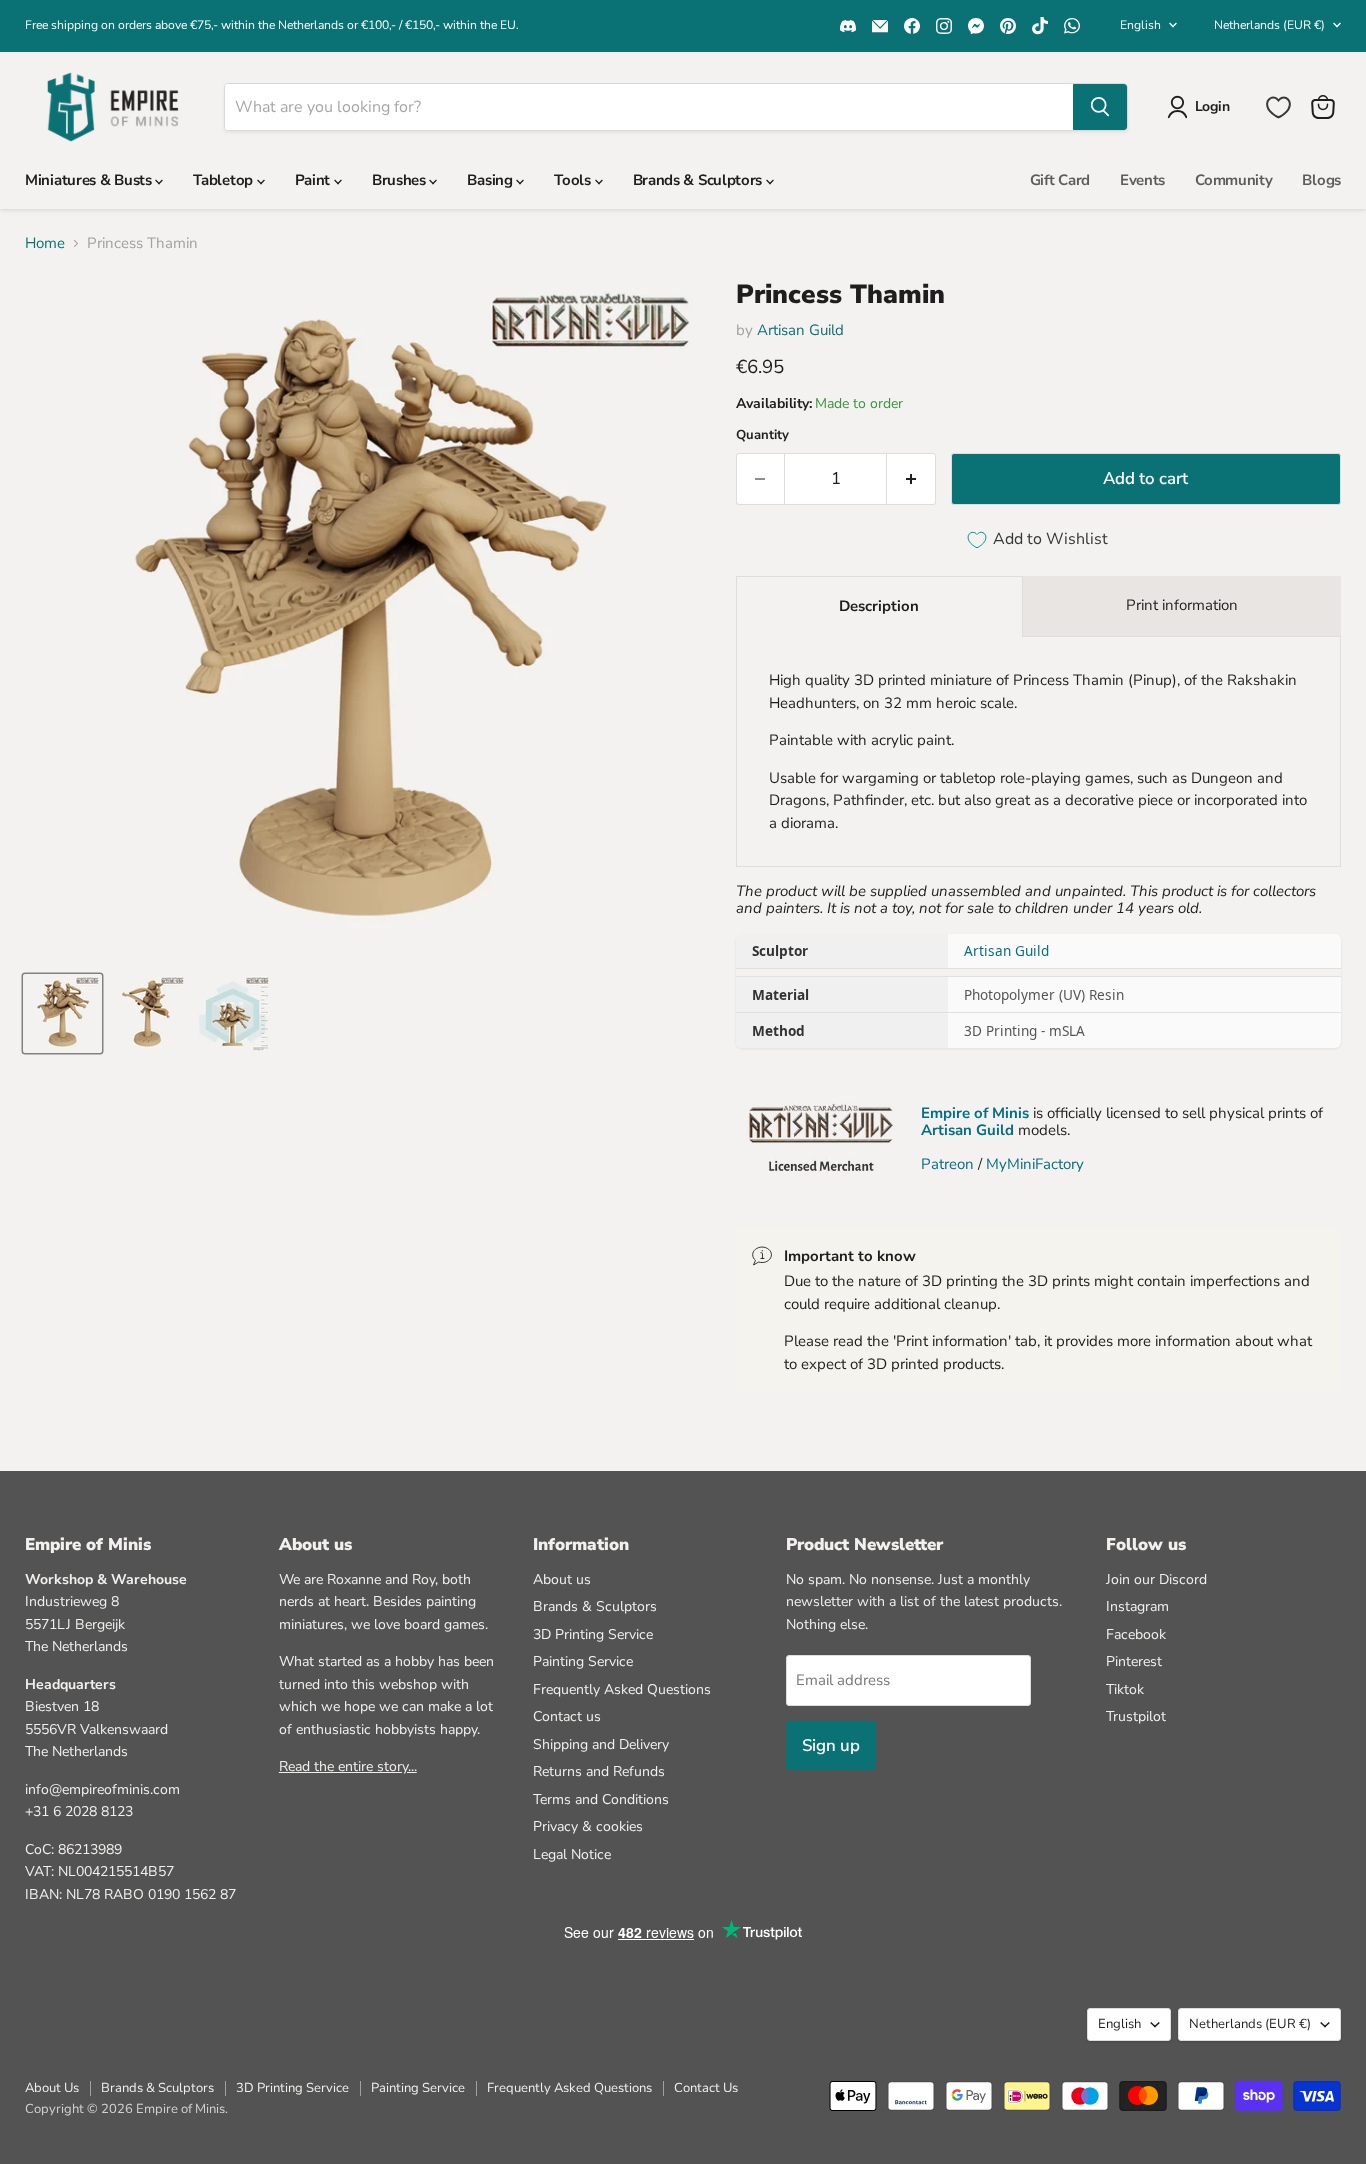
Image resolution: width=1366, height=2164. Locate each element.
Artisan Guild (800, 330)
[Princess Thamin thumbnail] (62, 1013)
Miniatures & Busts (90, 180)
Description (879, 606)
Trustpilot (1136, 1716)
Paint (314, 180)
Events (1142, 180)
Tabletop (224, 180)
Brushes (401, 180)
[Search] (1100, 107)
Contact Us (706, 2088)
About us (562, 1579)
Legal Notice (572, 1854)
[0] (1278, 107)
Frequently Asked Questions (622, 1689)
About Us (52, 2088)
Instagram (1137, 1606)
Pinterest (1134, 1661)
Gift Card (1060, 180)
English (1140, 25)
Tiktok (1125, 1689)
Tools (574, 180)
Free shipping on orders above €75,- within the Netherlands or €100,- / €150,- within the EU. (272, 25)
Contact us (567, 1716)
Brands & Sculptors (699, 180)
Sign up (831, 1745)
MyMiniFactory (1035, 1164)
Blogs (1321, 180)
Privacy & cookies (588, 1826)
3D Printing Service (593, 1634)
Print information (1182, 605)
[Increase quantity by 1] (911, 478)
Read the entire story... (348, 1766)
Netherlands (1269, 25)
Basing (491, 180)
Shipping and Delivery (601, 1744)
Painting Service (583, 1661)
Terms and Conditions (601, 1799)
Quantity (762, 435)
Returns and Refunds (599, 1771)
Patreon (947, 1164)
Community (1233, 180)
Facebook (1136, 1634)
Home (45, 243)
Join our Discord (1156, 1579)
